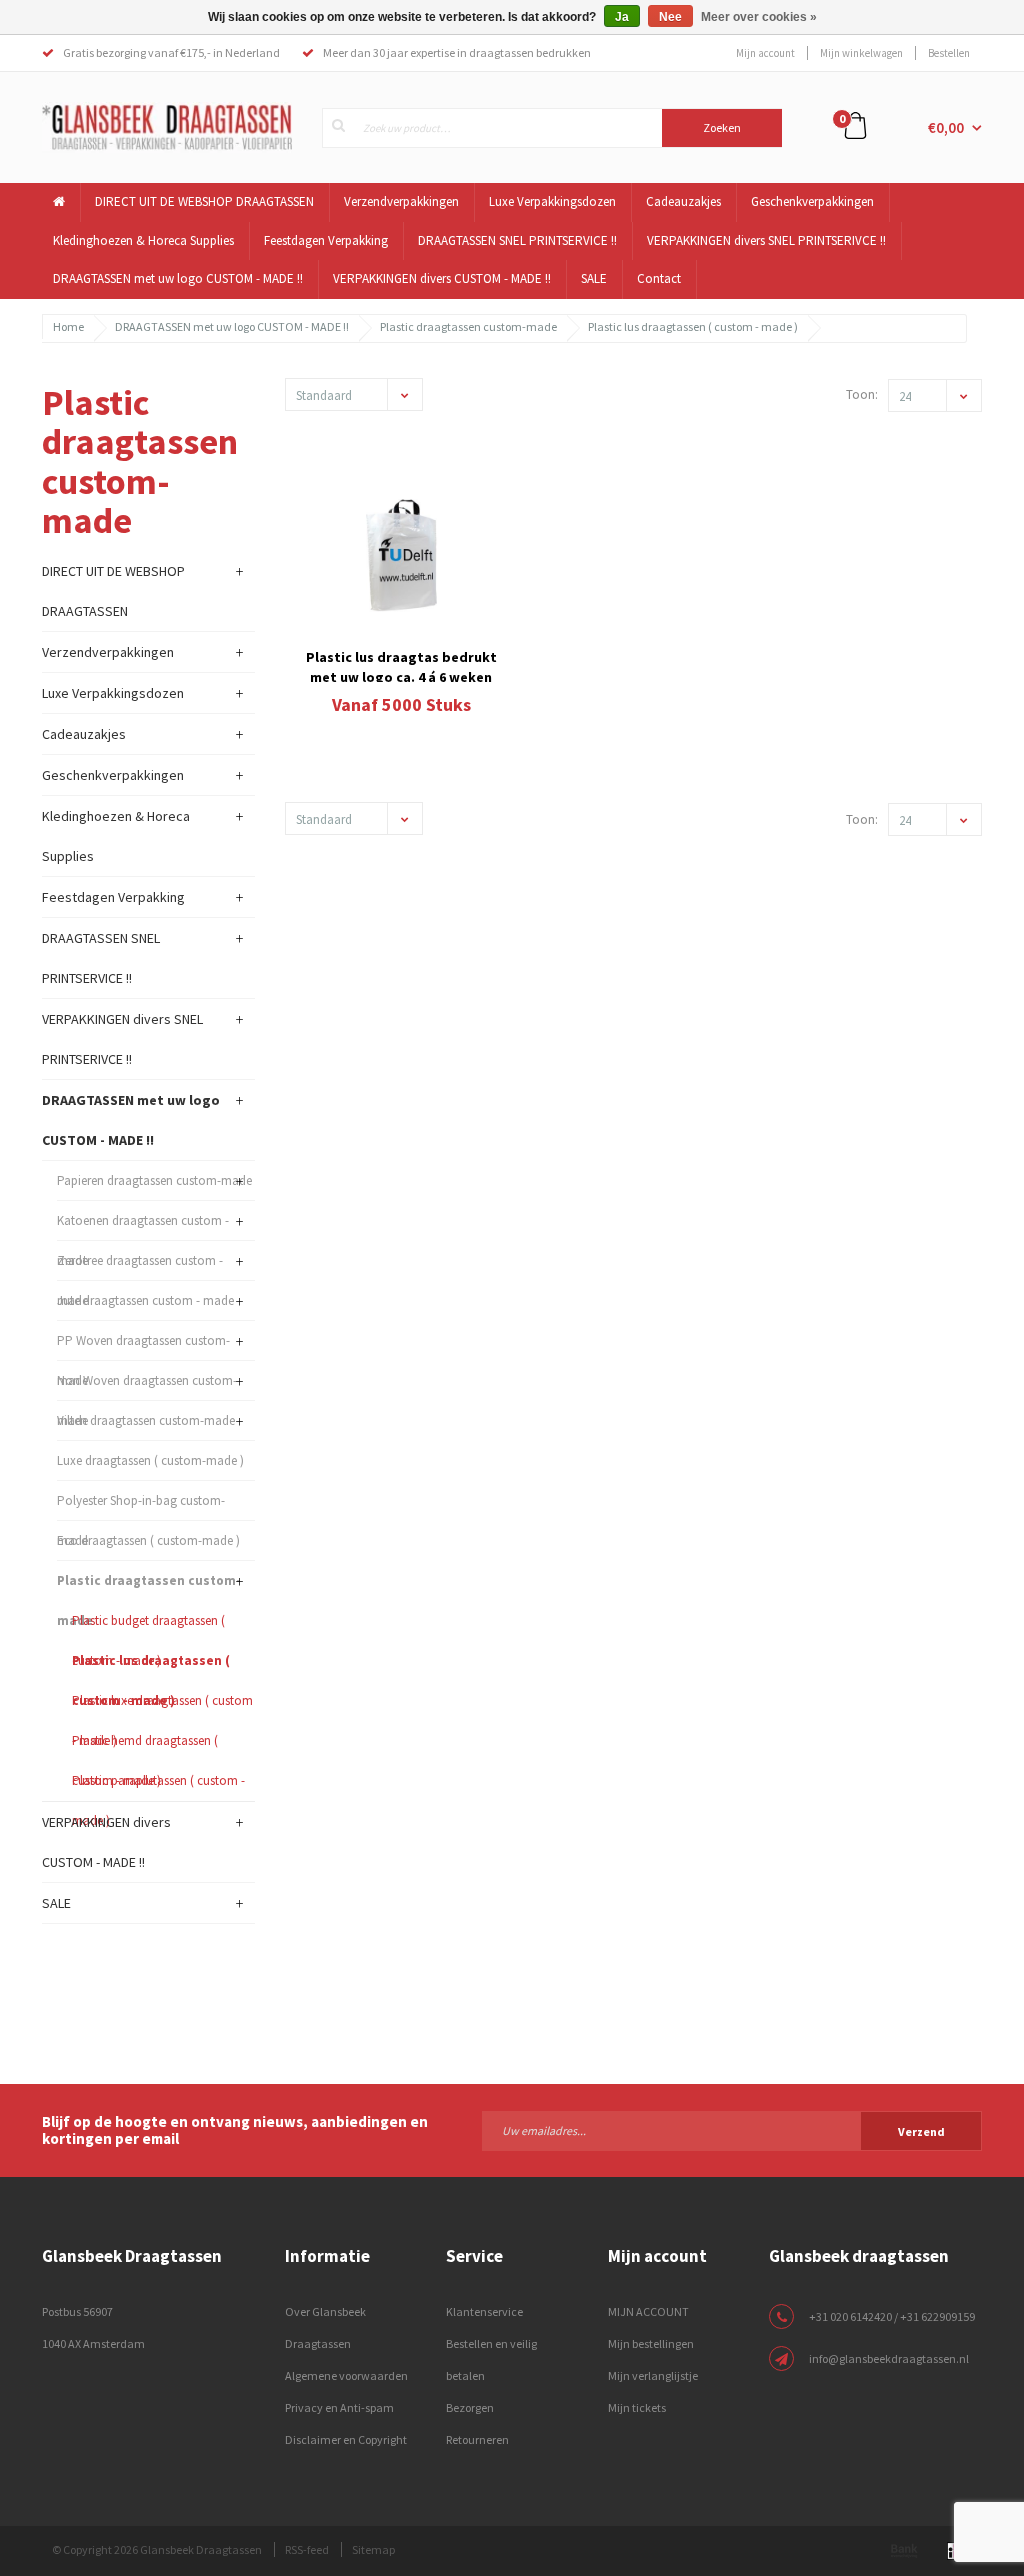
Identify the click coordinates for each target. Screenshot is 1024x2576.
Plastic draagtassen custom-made (468, 326)
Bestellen (949, 53)
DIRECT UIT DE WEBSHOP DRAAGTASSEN (204, 201)
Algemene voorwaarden (346, 2375)
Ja (622, 17)
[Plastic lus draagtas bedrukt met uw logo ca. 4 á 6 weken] (402, 555)
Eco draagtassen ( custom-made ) (148, 1540)
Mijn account (765, 53)
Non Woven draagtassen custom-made (147, 1386)
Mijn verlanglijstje (653, 2375)
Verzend (921, 2131)
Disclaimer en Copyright (346, 2439)
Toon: (862, 394)
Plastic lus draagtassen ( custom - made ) (693, 326)
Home (68, 326)
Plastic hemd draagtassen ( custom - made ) (145, 1746)
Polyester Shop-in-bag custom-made (141, 1506)
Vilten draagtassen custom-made (146, 1420)
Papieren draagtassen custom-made (154, 1180)
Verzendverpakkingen (401, 201)
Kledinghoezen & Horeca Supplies (143, 240)
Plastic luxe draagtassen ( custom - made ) (162, 1706)
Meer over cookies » (759, 17)
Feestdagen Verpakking (326, 240)
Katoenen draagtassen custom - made (143, 1226)
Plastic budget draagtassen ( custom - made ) (148, 1626)
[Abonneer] (732, 2130)
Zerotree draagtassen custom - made (140, 1266)
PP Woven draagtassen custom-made (143, 1346)
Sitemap (373, 2549)
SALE (594, 278)
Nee (670, 17)
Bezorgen (470, 2407)
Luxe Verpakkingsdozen (552, 201)
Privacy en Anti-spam (339, 2407)
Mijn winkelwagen (861, 53)
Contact (659, 278)
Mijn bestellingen (651, 2343)
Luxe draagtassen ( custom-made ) (150, 1460)
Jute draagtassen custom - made (145, 1300)
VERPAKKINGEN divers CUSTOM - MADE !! (442, 278)
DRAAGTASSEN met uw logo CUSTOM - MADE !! (178, 278)
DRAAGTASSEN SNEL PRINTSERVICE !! (517, 240)
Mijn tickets (637, 2407)
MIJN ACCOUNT (648, 2311)
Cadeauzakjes (683, 201)
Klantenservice (484, 2311)
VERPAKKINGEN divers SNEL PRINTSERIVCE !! (766, 240)
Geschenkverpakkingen (812, 201)
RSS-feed (307, 2549)
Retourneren (477, 2439)
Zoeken (722, 127)
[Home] (59, 202)
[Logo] (167, 126)
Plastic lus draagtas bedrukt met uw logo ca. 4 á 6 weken (401, 665)
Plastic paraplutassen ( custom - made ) (158, 1786)
